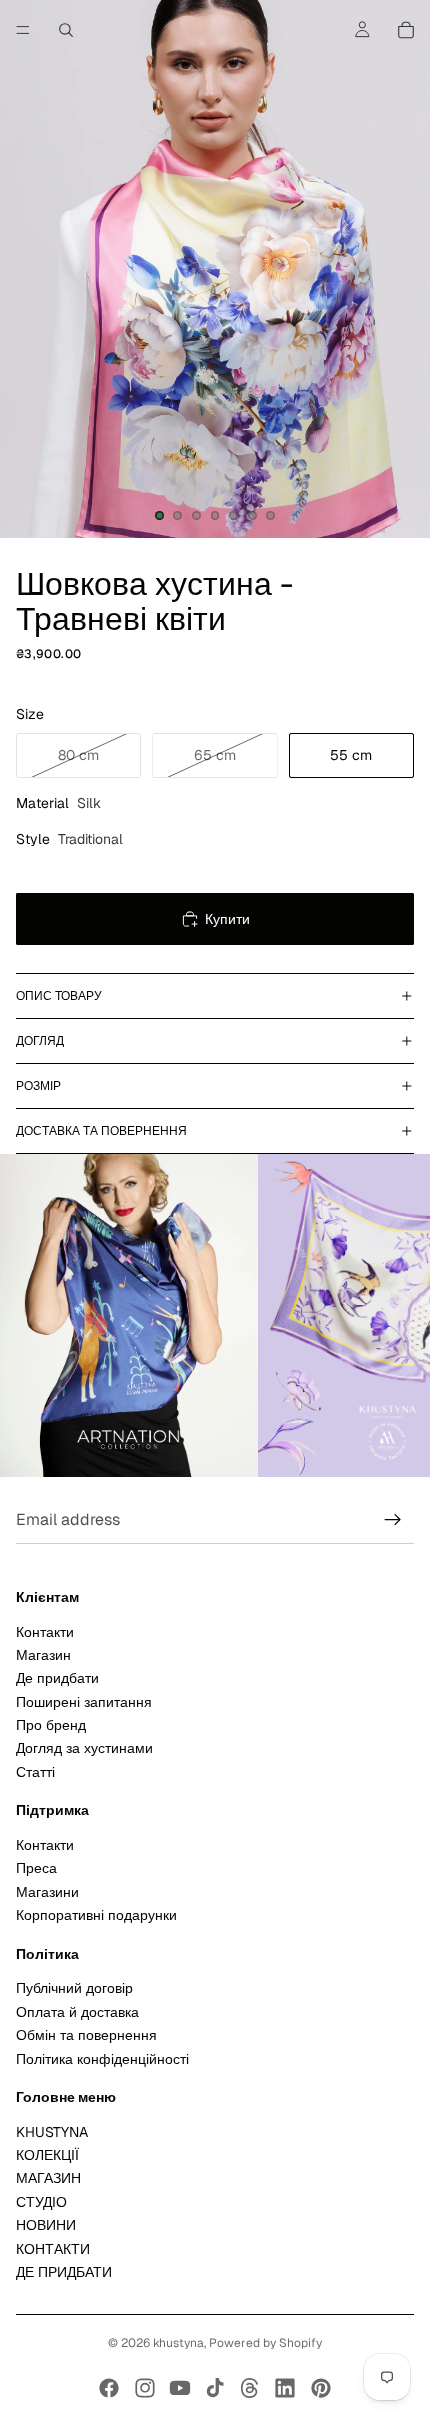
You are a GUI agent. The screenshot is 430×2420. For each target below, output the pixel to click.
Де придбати (57, 1679)
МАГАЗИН (48, 2179)
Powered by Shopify (265, 2343)
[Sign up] (393, 1520)
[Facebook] (109, 2388)
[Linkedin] (285, 2388)
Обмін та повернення (86, 2035)
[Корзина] (406, 30)
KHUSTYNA (52, 2132)
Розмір (38, 1086)
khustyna (178, 2343)
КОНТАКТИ (53, 2249)
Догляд (40, 1041)
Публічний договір (74, 1989)
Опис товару (59, 996)
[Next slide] (392, 1316)
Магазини (47, 1892)
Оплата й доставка (77, 2012)
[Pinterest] (321, 2388)
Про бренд (51, 1725)
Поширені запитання (84, 1702)
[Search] (66, 30)
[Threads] (250, 2388)
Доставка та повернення (101, 1131)
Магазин (43, 1655)
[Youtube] (180, 2388)
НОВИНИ (46, 2225)
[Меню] (23, 30)
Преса (36, 1869)
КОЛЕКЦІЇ (47, 2155)
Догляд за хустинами (84, 1749)
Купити (227, 919)
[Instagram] (145, 2388)
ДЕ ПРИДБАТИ (64, 2272)
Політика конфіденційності (102, 2059)
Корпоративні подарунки (96, 1915)
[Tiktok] (215, 2388)
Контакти (45, 1632)
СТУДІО (41, 2202)
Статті (35, 1772)
